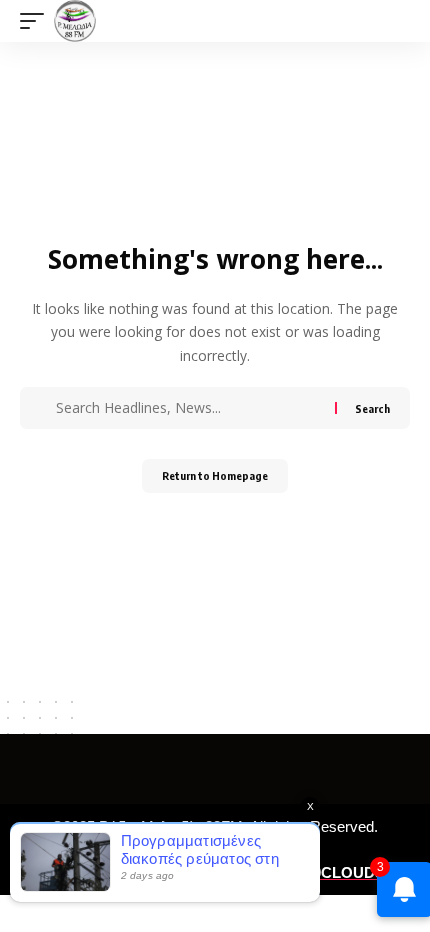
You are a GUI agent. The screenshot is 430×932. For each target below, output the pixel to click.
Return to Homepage (215, 475)
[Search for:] (193, 408)
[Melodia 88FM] (75, 21)
